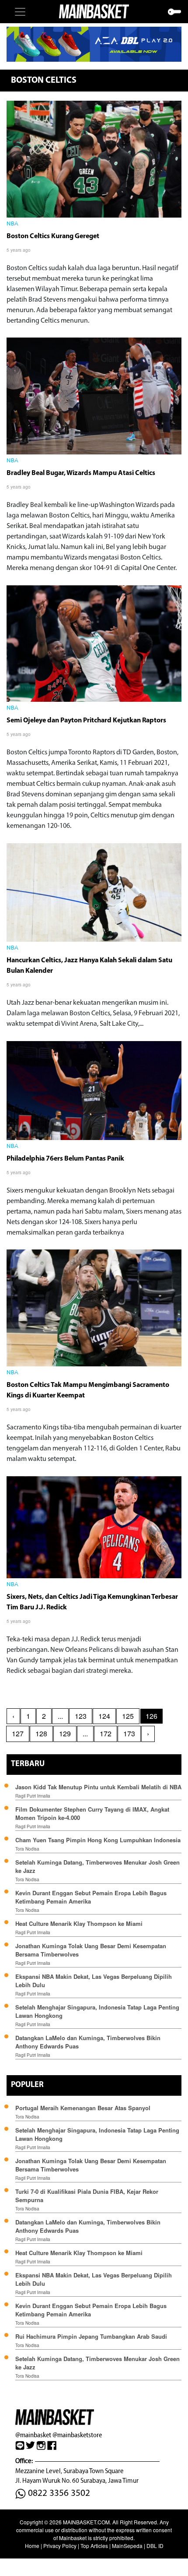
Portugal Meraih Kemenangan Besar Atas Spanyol (83, 2108)
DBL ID (155, 2546)
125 (128, 1716)
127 (18, 1733)
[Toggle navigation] (20, 12)
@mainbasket (33, 2435)
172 (106, 1733)
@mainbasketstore (77, 2435)
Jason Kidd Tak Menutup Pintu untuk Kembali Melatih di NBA (98, 1787)
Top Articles (94, 2546)
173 (129, 1733)
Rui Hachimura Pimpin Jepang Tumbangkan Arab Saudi (91, 2336)
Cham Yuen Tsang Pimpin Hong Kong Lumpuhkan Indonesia (98, 1840)
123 (81, 1716)
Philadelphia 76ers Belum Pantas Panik (65, 1159)
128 (41, 1733)
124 (104, 1716)
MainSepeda (127, 2546)
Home (32, 2546)
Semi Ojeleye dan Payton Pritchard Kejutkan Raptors (86, 721)
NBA (12, 224)
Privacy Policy (60, 2546)
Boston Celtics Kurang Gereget (53, 236)
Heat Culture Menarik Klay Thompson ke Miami (79, 1923)
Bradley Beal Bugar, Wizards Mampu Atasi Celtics (81, 473)
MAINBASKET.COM (86, 2522)
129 (65, 1733)
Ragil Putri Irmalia (33, 1796)
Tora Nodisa (27, 1849)
